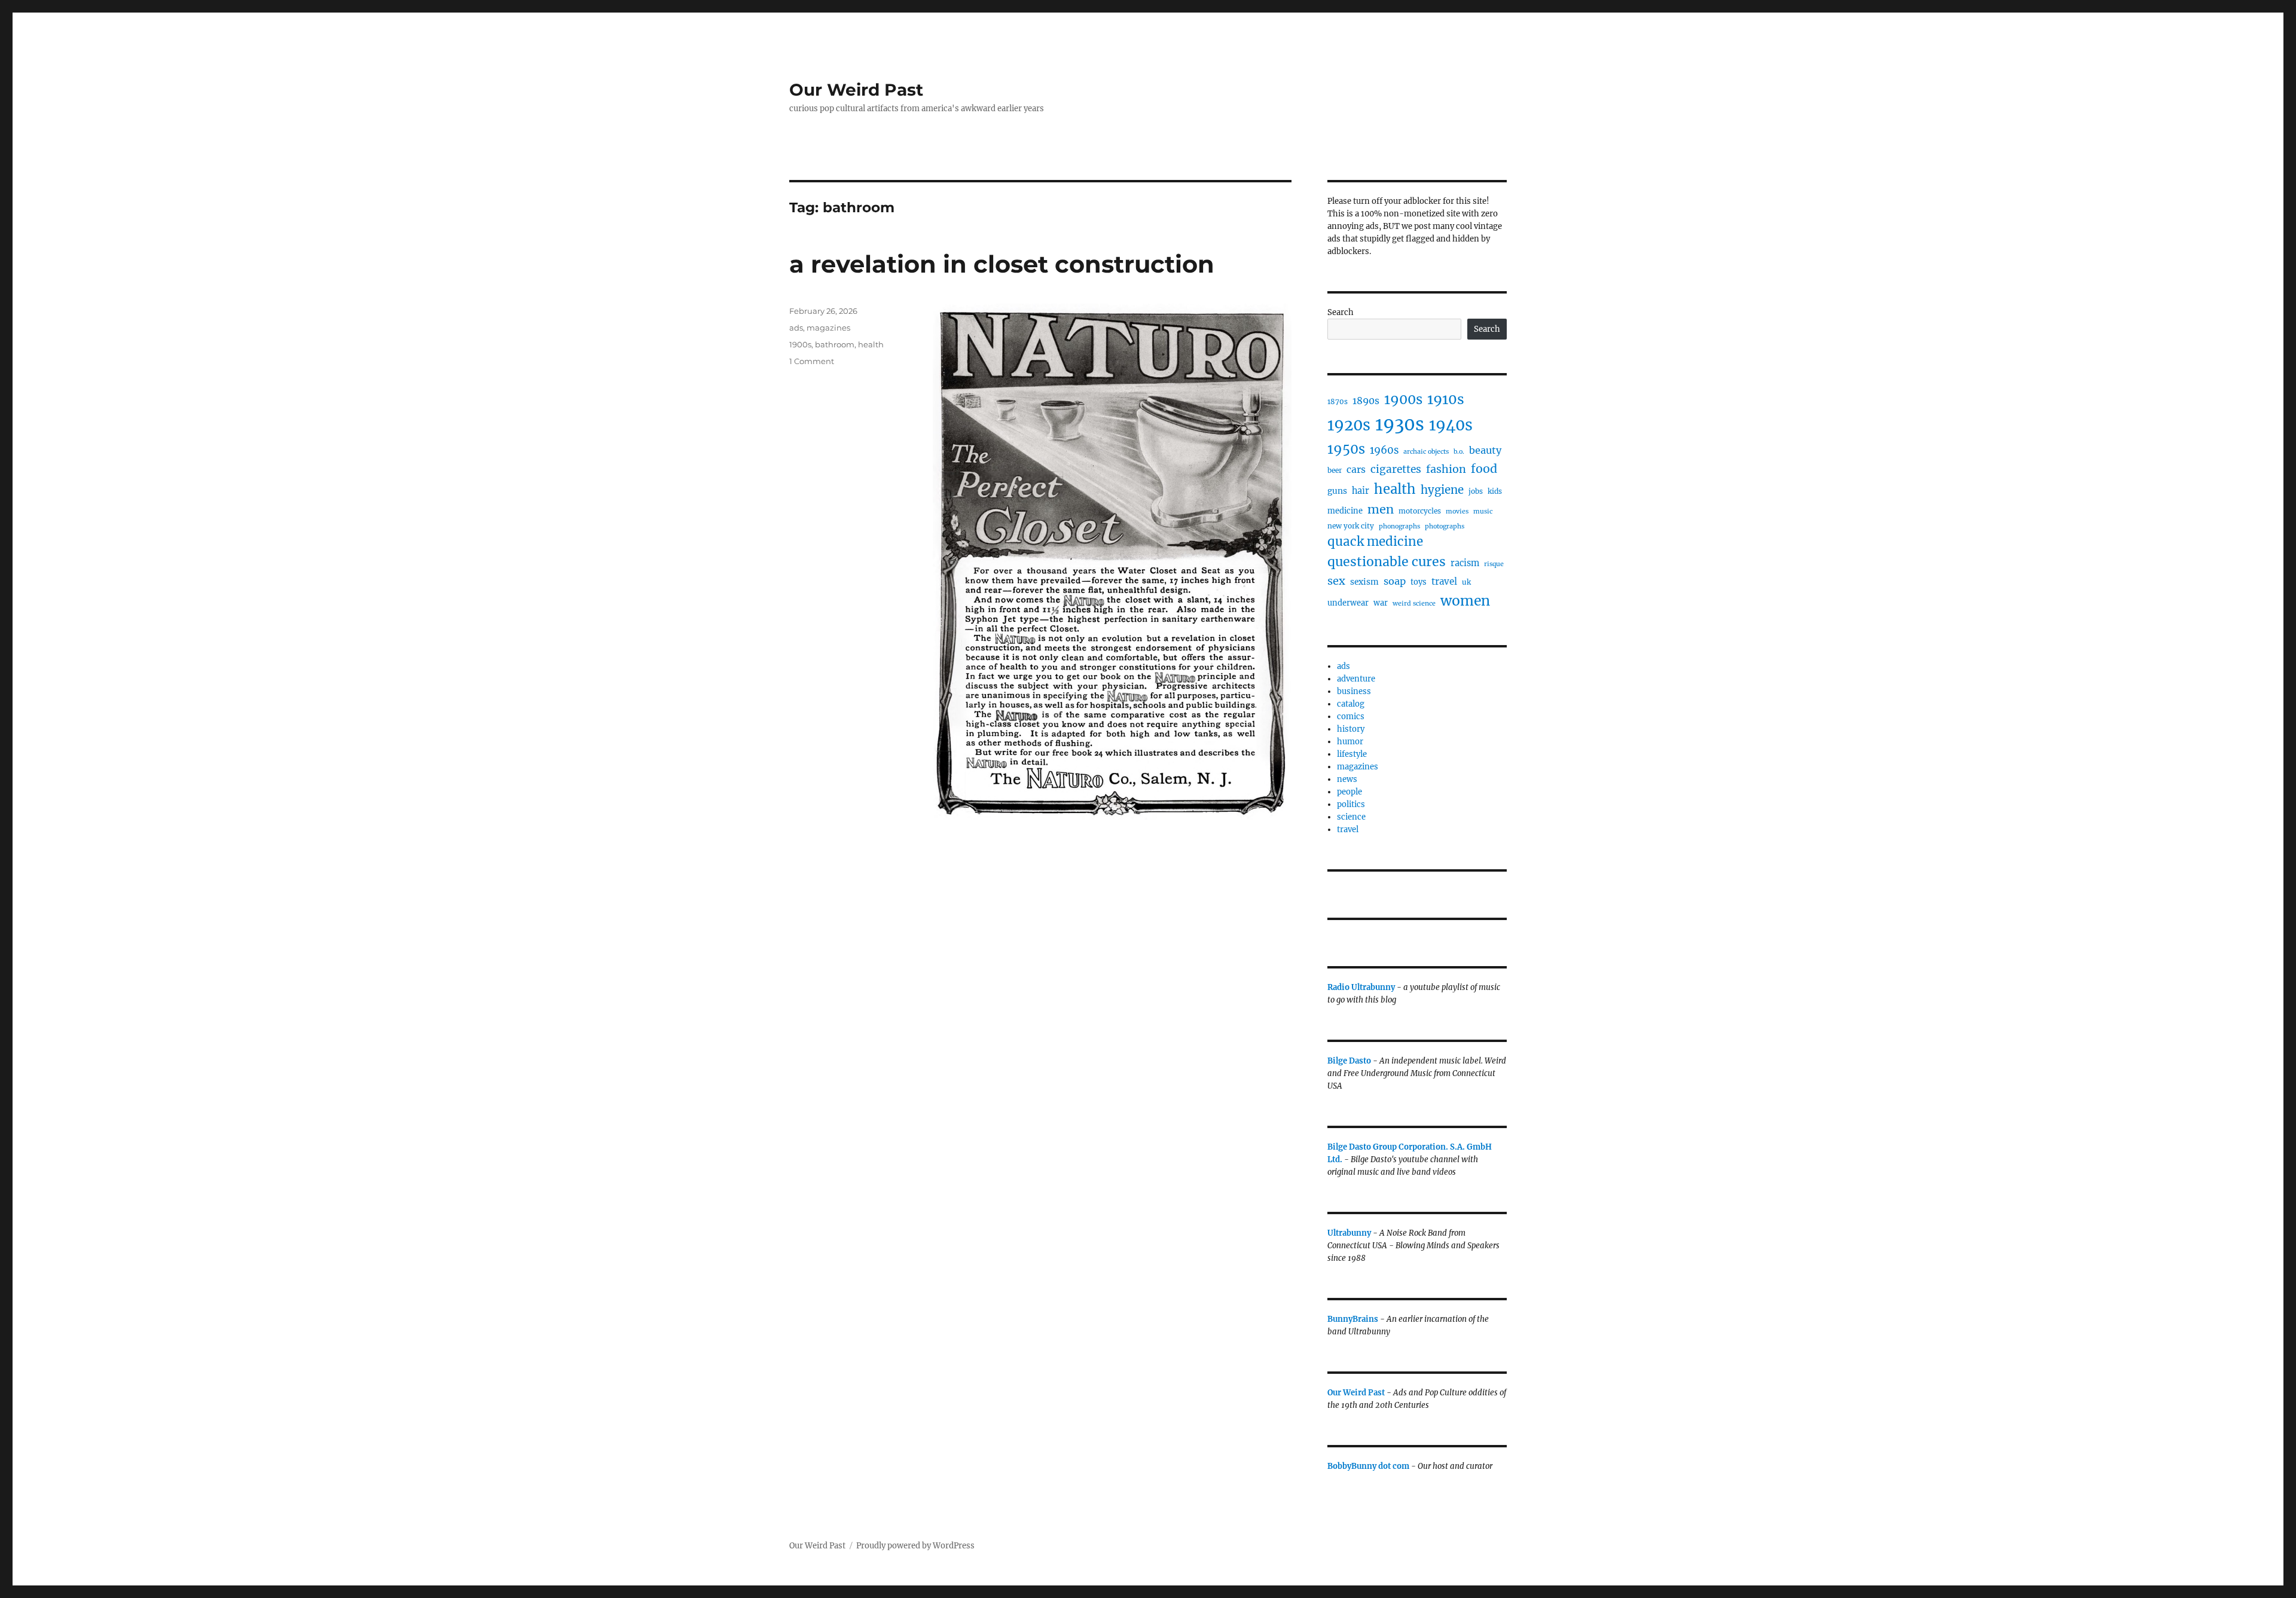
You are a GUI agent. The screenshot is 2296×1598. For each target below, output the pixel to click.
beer (1335, 470)
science (1351, 817)
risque (1494, 564)
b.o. (1459, 452)
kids (1495, 491)
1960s (1384, 450)
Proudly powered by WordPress (915, 1546)
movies (1457, 511)
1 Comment (812, 361)
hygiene (1442, 490)
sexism (1364, 582)
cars (1356, 470)
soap (1395, 581)
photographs (1445, 526)
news (1347, 779)
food (1484, 469)
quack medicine (1375, 542)
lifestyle (1352, 754)
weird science (1414, 604)
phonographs (1399, 526)
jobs (1476, 491)
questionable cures (1387, 562)
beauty (1485, 450)
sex (1336, 581)
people (1349, 792)
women (1465, 601)
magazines (828, 328)
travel (1444, 581)
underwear (1348, 603)
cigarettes (1396, 469)
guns (1337, 491)
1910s (1446, 399)
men (1381, 509)
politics (1351, 804)
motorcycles (1420, 511)
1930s (1400, 424)
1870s (1338, 401)
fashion (1446, 469)
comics (1351, 716)
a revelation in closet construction (1002, 264)
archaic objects (1426, 452)
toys (1419, 582)
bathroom (835, 344)
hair (1361, 491)
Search (1341, 312)
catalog (1351, 704)
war (1381, 603)
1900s (800, 344)
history (1351, 729)
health (871, 344)
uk (1466, 582)
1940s (1451, 425)
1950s (1346, 449)
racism (1465, 563)
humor (1350, 742)
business (1354, 691)
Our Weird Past (856, 90)
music (1483, 511)
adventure (1356, 679)
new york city (1351, 526)
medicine (1345, 511)
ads (796, 328)
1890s (1366, 401)
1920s (1349, 425)
